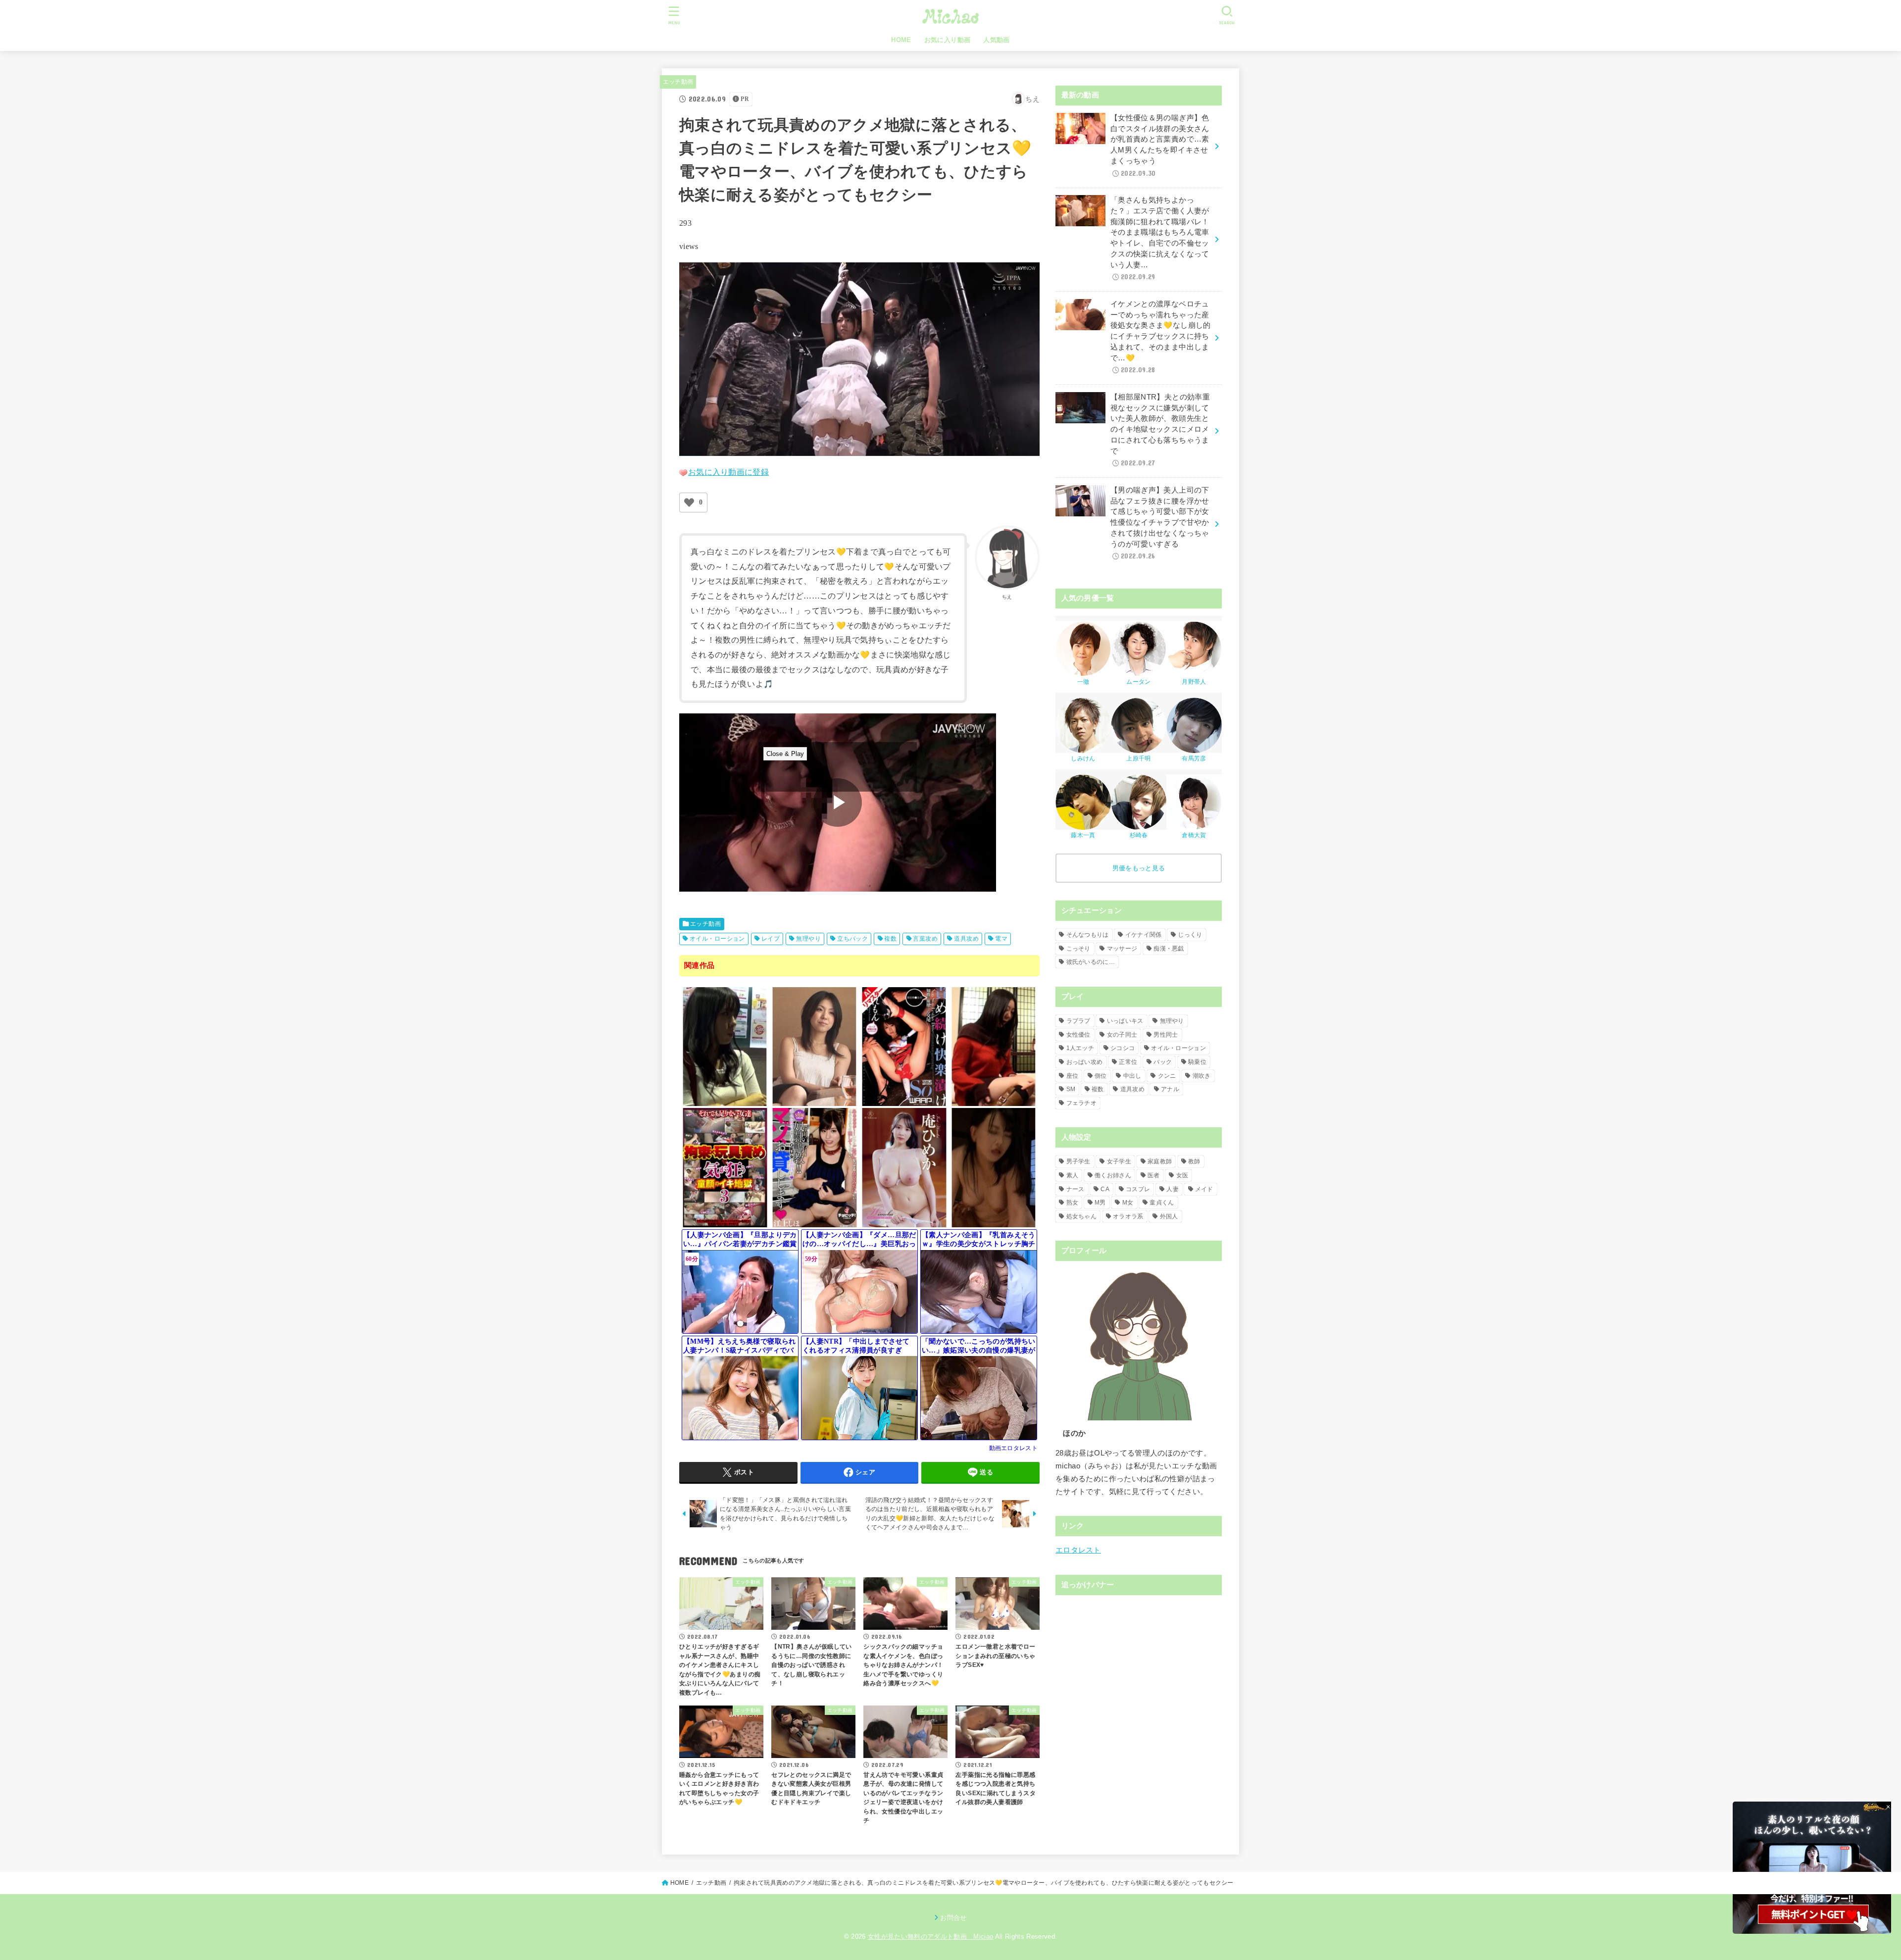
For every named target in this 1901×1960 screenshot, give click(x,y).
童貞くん (1162, 1203)
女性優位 (1078, 1035)
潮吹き (1202, 1076)
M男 (1100, 1203)
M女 (1128, 1203)
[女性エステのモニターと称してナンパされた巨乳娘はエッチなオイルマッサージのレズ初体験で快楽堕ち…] (994, 1101)
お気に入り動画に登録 (728, 472)
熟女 (1073, 1203)
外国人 (1169, 1216)
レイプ (771, 939)
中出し (1132, 1076)
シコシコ (1123, 1048)
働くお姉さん (1113, 1175)
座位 (1073, 1076)
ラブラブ (1078, 1021)
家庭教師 (1160, 1161)
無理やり (808, 939)
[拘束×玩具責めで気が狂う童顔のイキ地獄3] (725, 1223)
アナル (1170, 1089)
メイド (1204, 1189)
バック (1163, 1062)
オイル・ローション (717, 939)
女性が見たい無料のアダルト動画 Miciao (930, 1936)
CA (1105, 1189)
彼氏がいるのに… (1091, 962)
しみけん (1083, 758)
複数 (890, 939)
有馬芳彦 (1194, 758)
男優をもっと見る (1139, 868)
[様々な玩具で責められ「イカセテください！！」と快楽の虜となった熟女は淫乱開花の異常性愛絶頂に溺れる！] (994, 1223)
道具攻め (966, 939)
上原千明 (1138, 758)
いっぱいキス (1125, 1021)
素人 (1073, 1175)
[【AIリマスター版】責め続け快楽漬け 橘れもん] (904, 1101)
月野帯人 (1194, 682)
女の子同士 (1122, 1035)
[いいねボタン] (689, 503)
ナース (1076, 1189)
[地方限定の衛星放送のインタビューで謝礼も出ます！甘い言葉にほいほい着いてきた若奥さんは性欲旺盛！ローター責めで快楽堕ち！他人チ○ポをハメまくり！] (725, 1101)
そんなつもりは (1088, 935)
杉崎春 (1139, 835)
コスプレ (1138, 1189)
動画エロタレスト (1013, 1448)
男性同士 (1166, 1035)
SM (1071, 1089)
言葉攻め (925, 939)
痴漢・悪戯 (1169, 949)
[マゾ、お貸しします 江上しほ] (815, 1223)
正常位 (1128, 1062)
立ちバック (852, 939)
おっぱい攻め (1085, 1062)
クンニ (1167, 1076)
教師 (1194, 1161)
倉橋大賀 (1194, 835)
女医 (1182, 1175)
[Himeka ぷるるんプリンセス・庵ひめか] (904, 1223)
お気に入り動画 (948, 40)
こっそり (1078, 949)
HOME (901, 40)
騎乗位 (1197, 1062)
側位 (1101, 1076)
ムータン (1138, 682)
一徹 (1083, 682)
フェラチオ (1082, 1103)
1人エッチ (1080, 1048)
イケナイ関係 (1144, 935)
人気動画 (997, 40)
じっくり (1190, 935)
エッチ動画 (678, 82)
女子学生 (1119, 1161)
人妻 (1173, 1189)
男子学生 (1078, 1161)
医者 (1154, 1175)
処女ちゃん (1082, 1216)
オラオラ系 (1128, 1216)
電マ (1001, 939)
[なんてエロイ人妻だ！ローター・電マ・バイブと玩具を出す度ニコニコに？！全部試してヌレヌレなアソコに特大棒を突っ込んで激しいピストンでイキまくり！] (815, 1101)
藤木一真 (1083, 835)
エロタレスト (1078, 1550)
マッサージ (1122, 949)
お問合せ (953, 1918)
